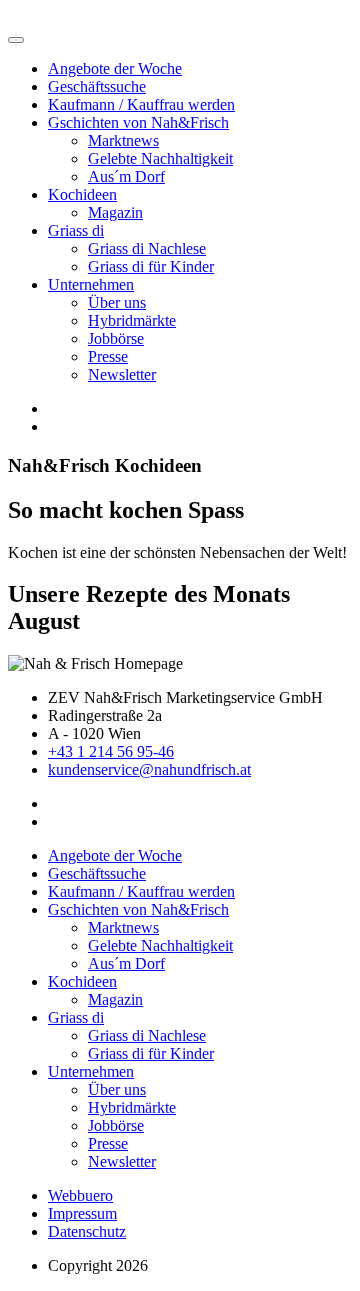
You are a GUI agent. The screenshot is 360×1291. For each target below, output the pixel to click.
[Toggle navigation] (16, 40)
